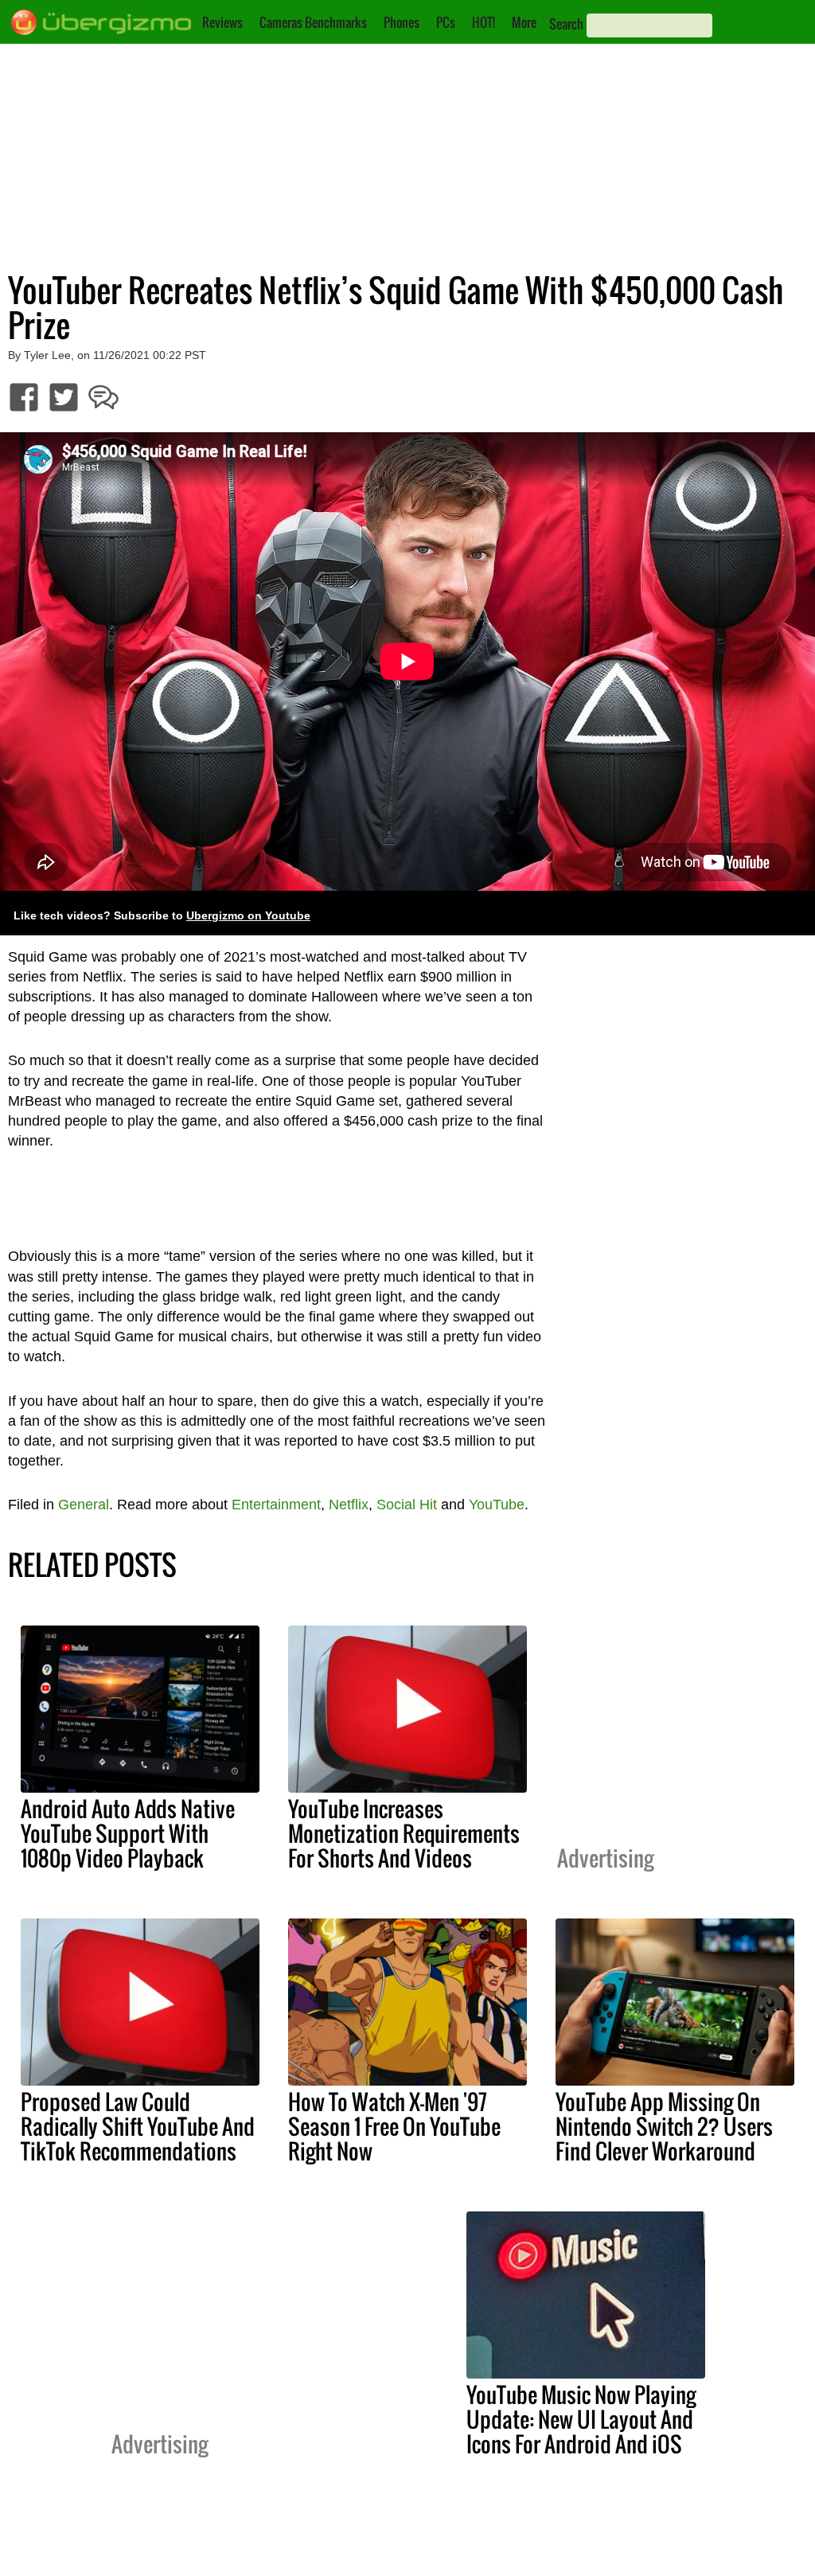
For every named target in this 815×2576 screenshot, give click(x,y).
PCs (446, 22)
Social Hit (407, 1505)
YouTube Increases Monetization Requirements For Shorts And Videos (404, 1833)
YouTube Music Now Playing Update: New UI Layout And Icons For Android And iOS (581, 2419)
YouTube (497, 1505)
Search (566, 24)
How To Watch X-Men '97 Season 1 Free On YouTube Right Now (394, 2126)
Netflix (349, 1505)
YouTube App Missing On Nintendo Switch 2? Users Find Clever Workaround (664, 2126)
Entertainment (276, 1505)
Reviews (222, 22)
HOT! (484, 22)
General (84, 1505)
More (524, 22)
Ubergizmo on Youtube (248, 916)
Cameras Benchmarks (313, 22)
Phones (402, 22)
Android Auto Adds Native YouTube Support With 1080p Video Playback (128, 1833)
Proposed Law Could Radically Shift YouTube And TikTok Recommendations (138, 2126)
